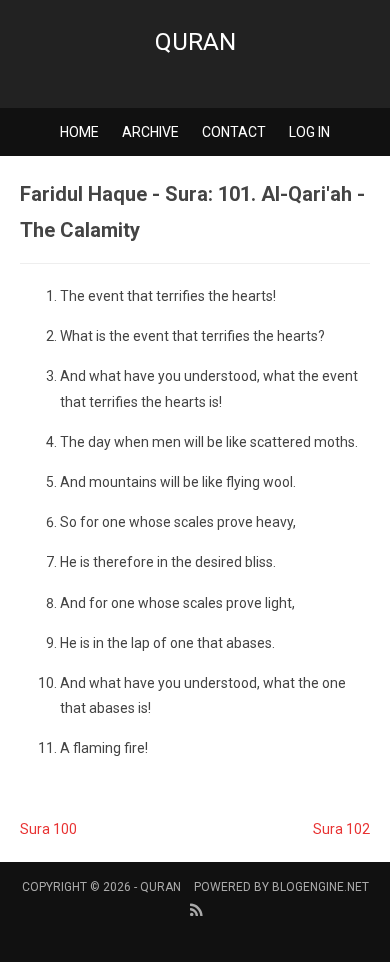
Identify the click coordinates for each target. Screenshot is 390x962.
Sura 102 (341, 829)
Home (79, 132)
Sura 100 (48, 829)
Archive (150, 132)
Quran (195, 42)
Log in (309, 132)
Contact (234, 132)
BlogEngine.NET (320, 887)
